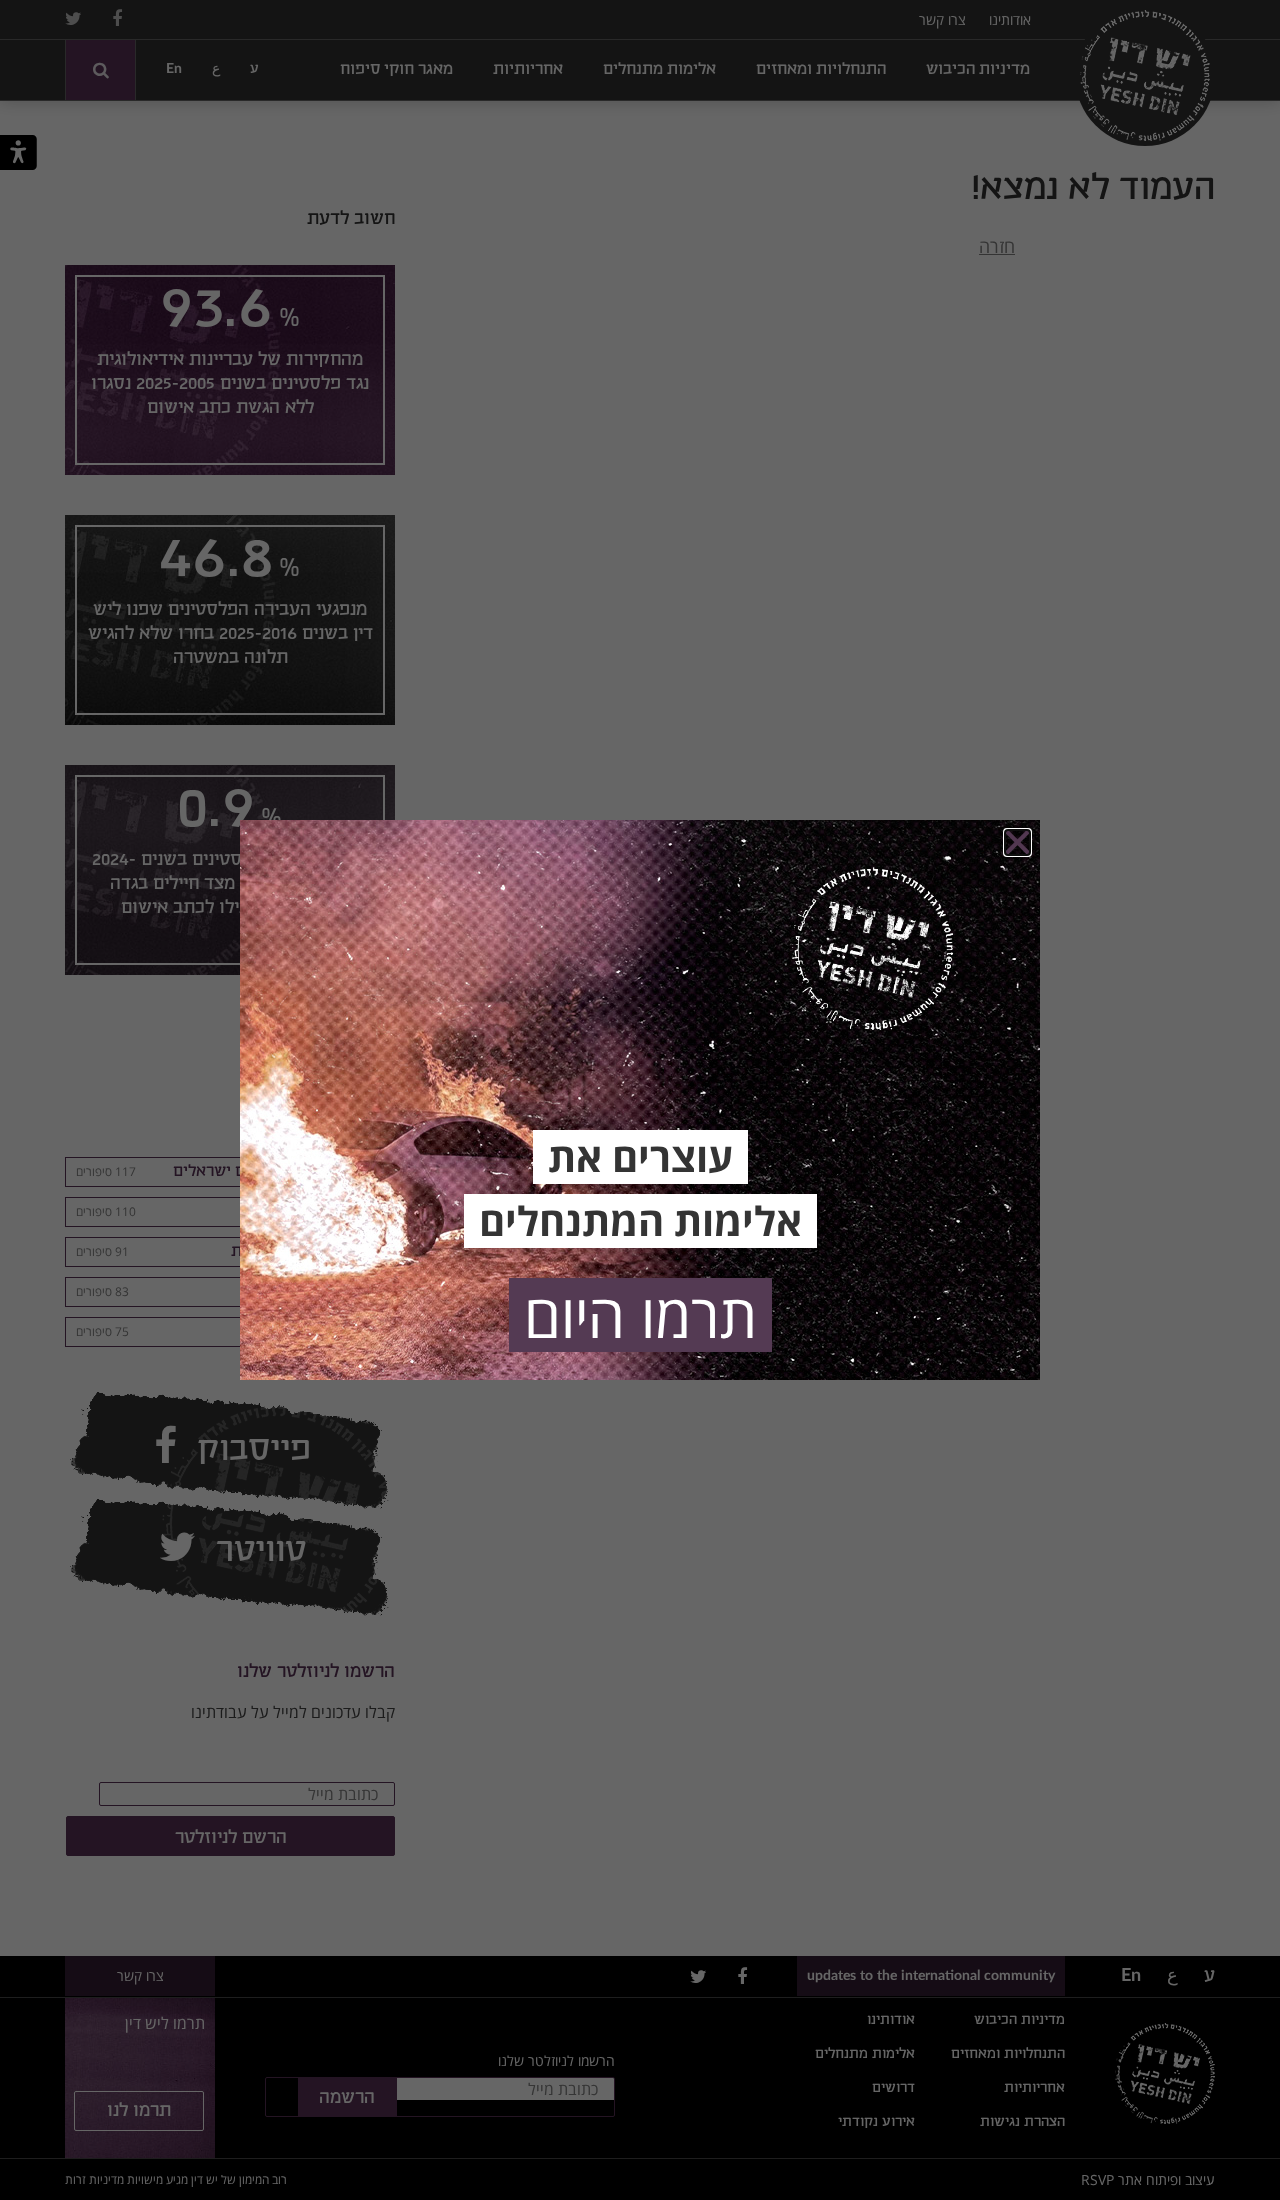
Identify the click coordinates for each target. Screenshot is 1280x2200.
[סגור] (1017, 842)
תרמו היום (640, 1315)
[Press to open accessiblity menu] (18, 156)
